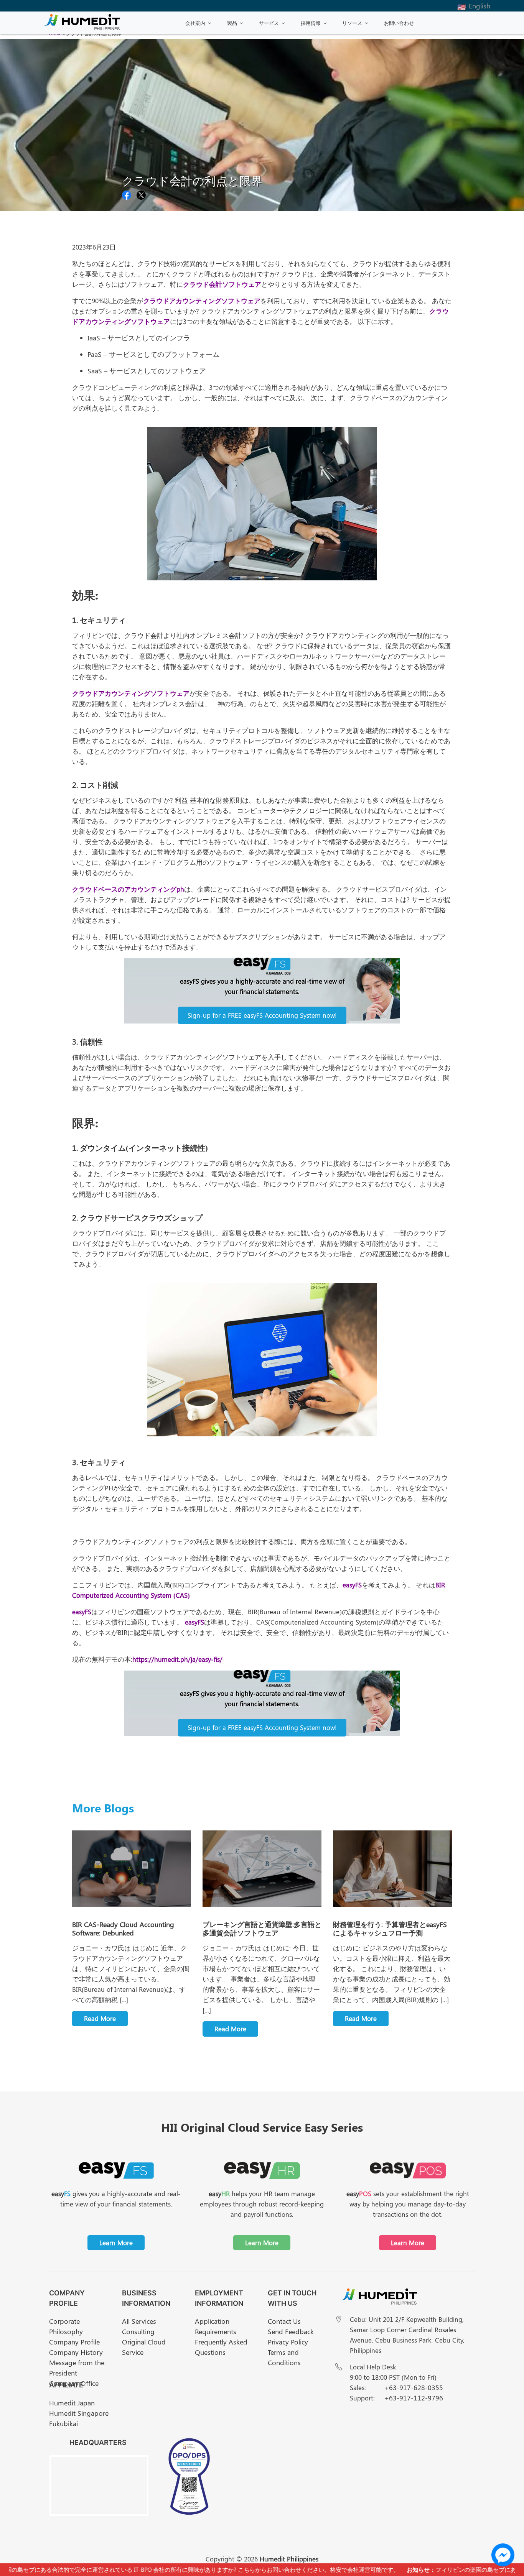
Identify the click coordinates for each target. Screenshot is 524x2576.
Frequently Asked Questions (221, 2347)
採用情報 (311, 23)
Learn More (116, 2242)
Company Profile (74, 2342)
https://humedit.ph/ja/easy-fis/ (177, 1659)
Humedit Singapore (79, 2413)
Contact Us (284, 2321)
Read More (100, 2018)
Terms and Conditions (284, 2357)
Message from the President (77, 2368)
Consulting (138, 2331)
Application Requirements (216, 2326)
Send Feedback (291, 2331)
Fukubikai (63, 2423)
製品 (232, 23)
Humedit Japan (72, 2403)
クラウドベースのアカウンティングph (128, 889)
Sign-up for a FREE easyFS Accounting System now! (262, 1015)
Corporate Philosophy (66, 2326)
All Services (139, 2321)
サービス (269, 23)
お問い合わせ (399, 23)
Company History (76, 2352)
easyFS (352, 1585)
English (480, 6)
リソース (352, 23)
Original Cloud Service (144, 2347)
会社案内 (195, 23)
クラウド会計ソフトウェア (222, 284)
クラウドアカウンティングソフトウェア (202, 301)
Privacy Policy (288, 2342)
